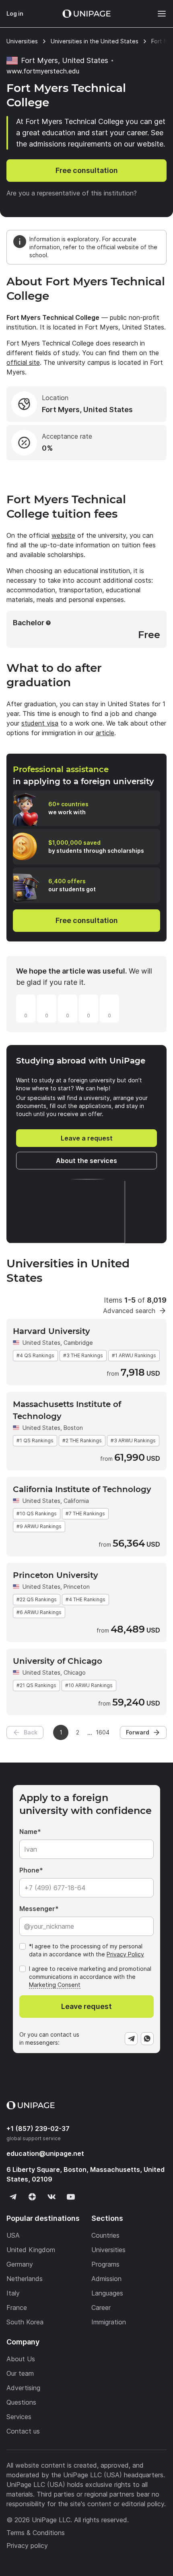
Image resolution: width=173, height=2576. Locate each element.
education (45, 2153)
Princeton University (56, 1575)
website (63, 535)
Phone (29, 1870)
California (76, 1501)
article (105, 733)
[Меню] (158, 14)
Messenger (37, 1909)
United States (41, 1343)
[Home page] (86, 14)
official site (23, 362)
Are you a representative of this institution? (72, 193)
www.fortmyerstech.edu (43, 71)
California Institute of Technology (82, 1489)
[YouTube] (71, 2197)
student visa (40, 723)
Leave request (86, 2006)
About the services (86, 1161)
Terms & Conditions (36, 2533)
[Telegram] (131, 2039)
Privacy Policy (125, 1954)
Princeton (77, 1587)
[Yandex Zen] (32, 2197)
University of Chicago (58, 1661)
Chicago (75, 1672)
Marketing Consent (55, 1985)
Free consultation (87, 170)
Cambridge (78, 1343)
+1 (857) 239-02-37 (38, 2129)
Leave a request (87, 1138)
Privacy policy (27, 2546)
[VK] (51, 2197)
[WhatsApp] (147, 2039)
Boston (73, 1428)
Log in (15, 13)
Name (28, 1832)
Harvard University (51, 1331)
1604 (103, 1732)
